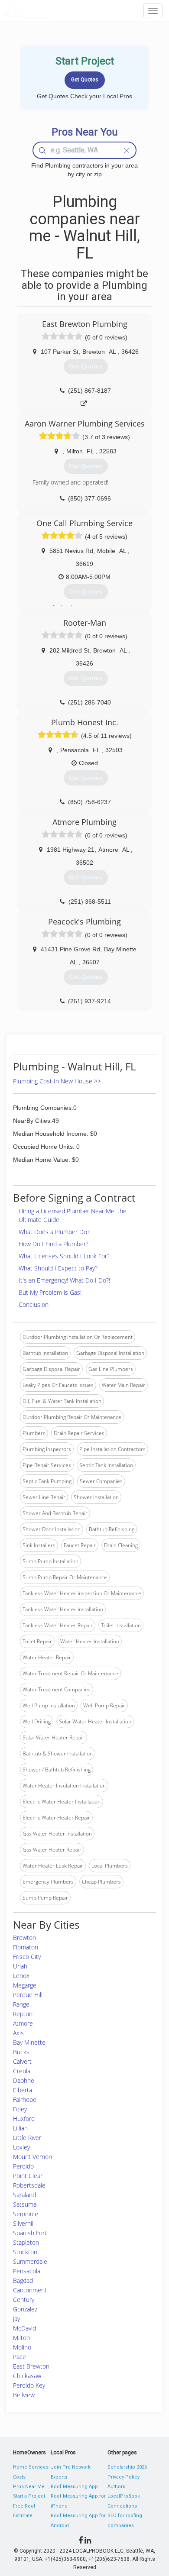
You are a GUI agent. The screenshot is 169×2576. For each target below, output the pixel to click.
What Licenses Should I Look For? (64, 1256)
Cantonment (30, 2290)
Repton (23, 2014)
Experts (59, 2477)
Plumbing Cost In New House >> (57, 1081)
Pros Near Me (29, 2487)
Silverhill (24, 2223)
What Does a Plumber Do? (54, 1232)
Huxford (24, 2119)
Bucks (21, 2052)
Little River (27, 2138)
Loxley (21, 2147)
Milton (21, 2338)
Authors (116, 2487)
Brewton (24, 1938)
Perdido (23, 2166)
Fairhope (25, 2099)
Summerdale (30, 2261)
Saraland (24, 2195)
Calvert (22, 2061)
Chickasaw (27, 2376)
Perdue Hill (28, 1995)
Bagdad (23, 2280)
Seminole (26, 2214)
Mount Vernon (32, 2157)
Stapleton (26, 2242)
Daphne (24, 2080)
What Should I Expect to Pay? (58, 1268)
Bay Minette (29, 2042)
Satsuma (25, 2204)
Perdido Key (29, 2385)
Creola (22, 2071)
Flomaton (26, 1947)
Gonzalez (25, 2309)
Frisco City (27, 1957)
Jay (16, 2319)
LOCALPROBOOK (55, 11)
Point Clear (28, 2176)
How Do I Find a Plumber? (54, 1244)
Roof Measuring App (74, 2487)
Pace (19, 2357)
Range (21, 2004)
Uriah (20, 1966)
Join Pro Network (71, 2467)
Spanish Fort (30, 2233)
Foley (20, 2109)
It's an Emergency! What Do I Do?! (64, 1280)
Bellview (24, 2395)
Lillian (20, 2128)
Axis (18, 2033)
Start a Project (29, 2496)
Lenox (21, 1976)
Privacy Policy (123, 2477)
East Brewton (31, 2366)
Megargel (25, 1985)
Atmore (23, 2023)
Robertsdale (29, 2185)
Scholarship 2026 (127, 2467)
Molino (22, 2347)
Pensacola (27, 2271)
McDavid (24, 2328)
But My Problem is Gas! (50, 1292)
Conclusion (34, 1304)
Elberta (23, 2090)
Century (24, 2300)
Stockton (25, 2252)
